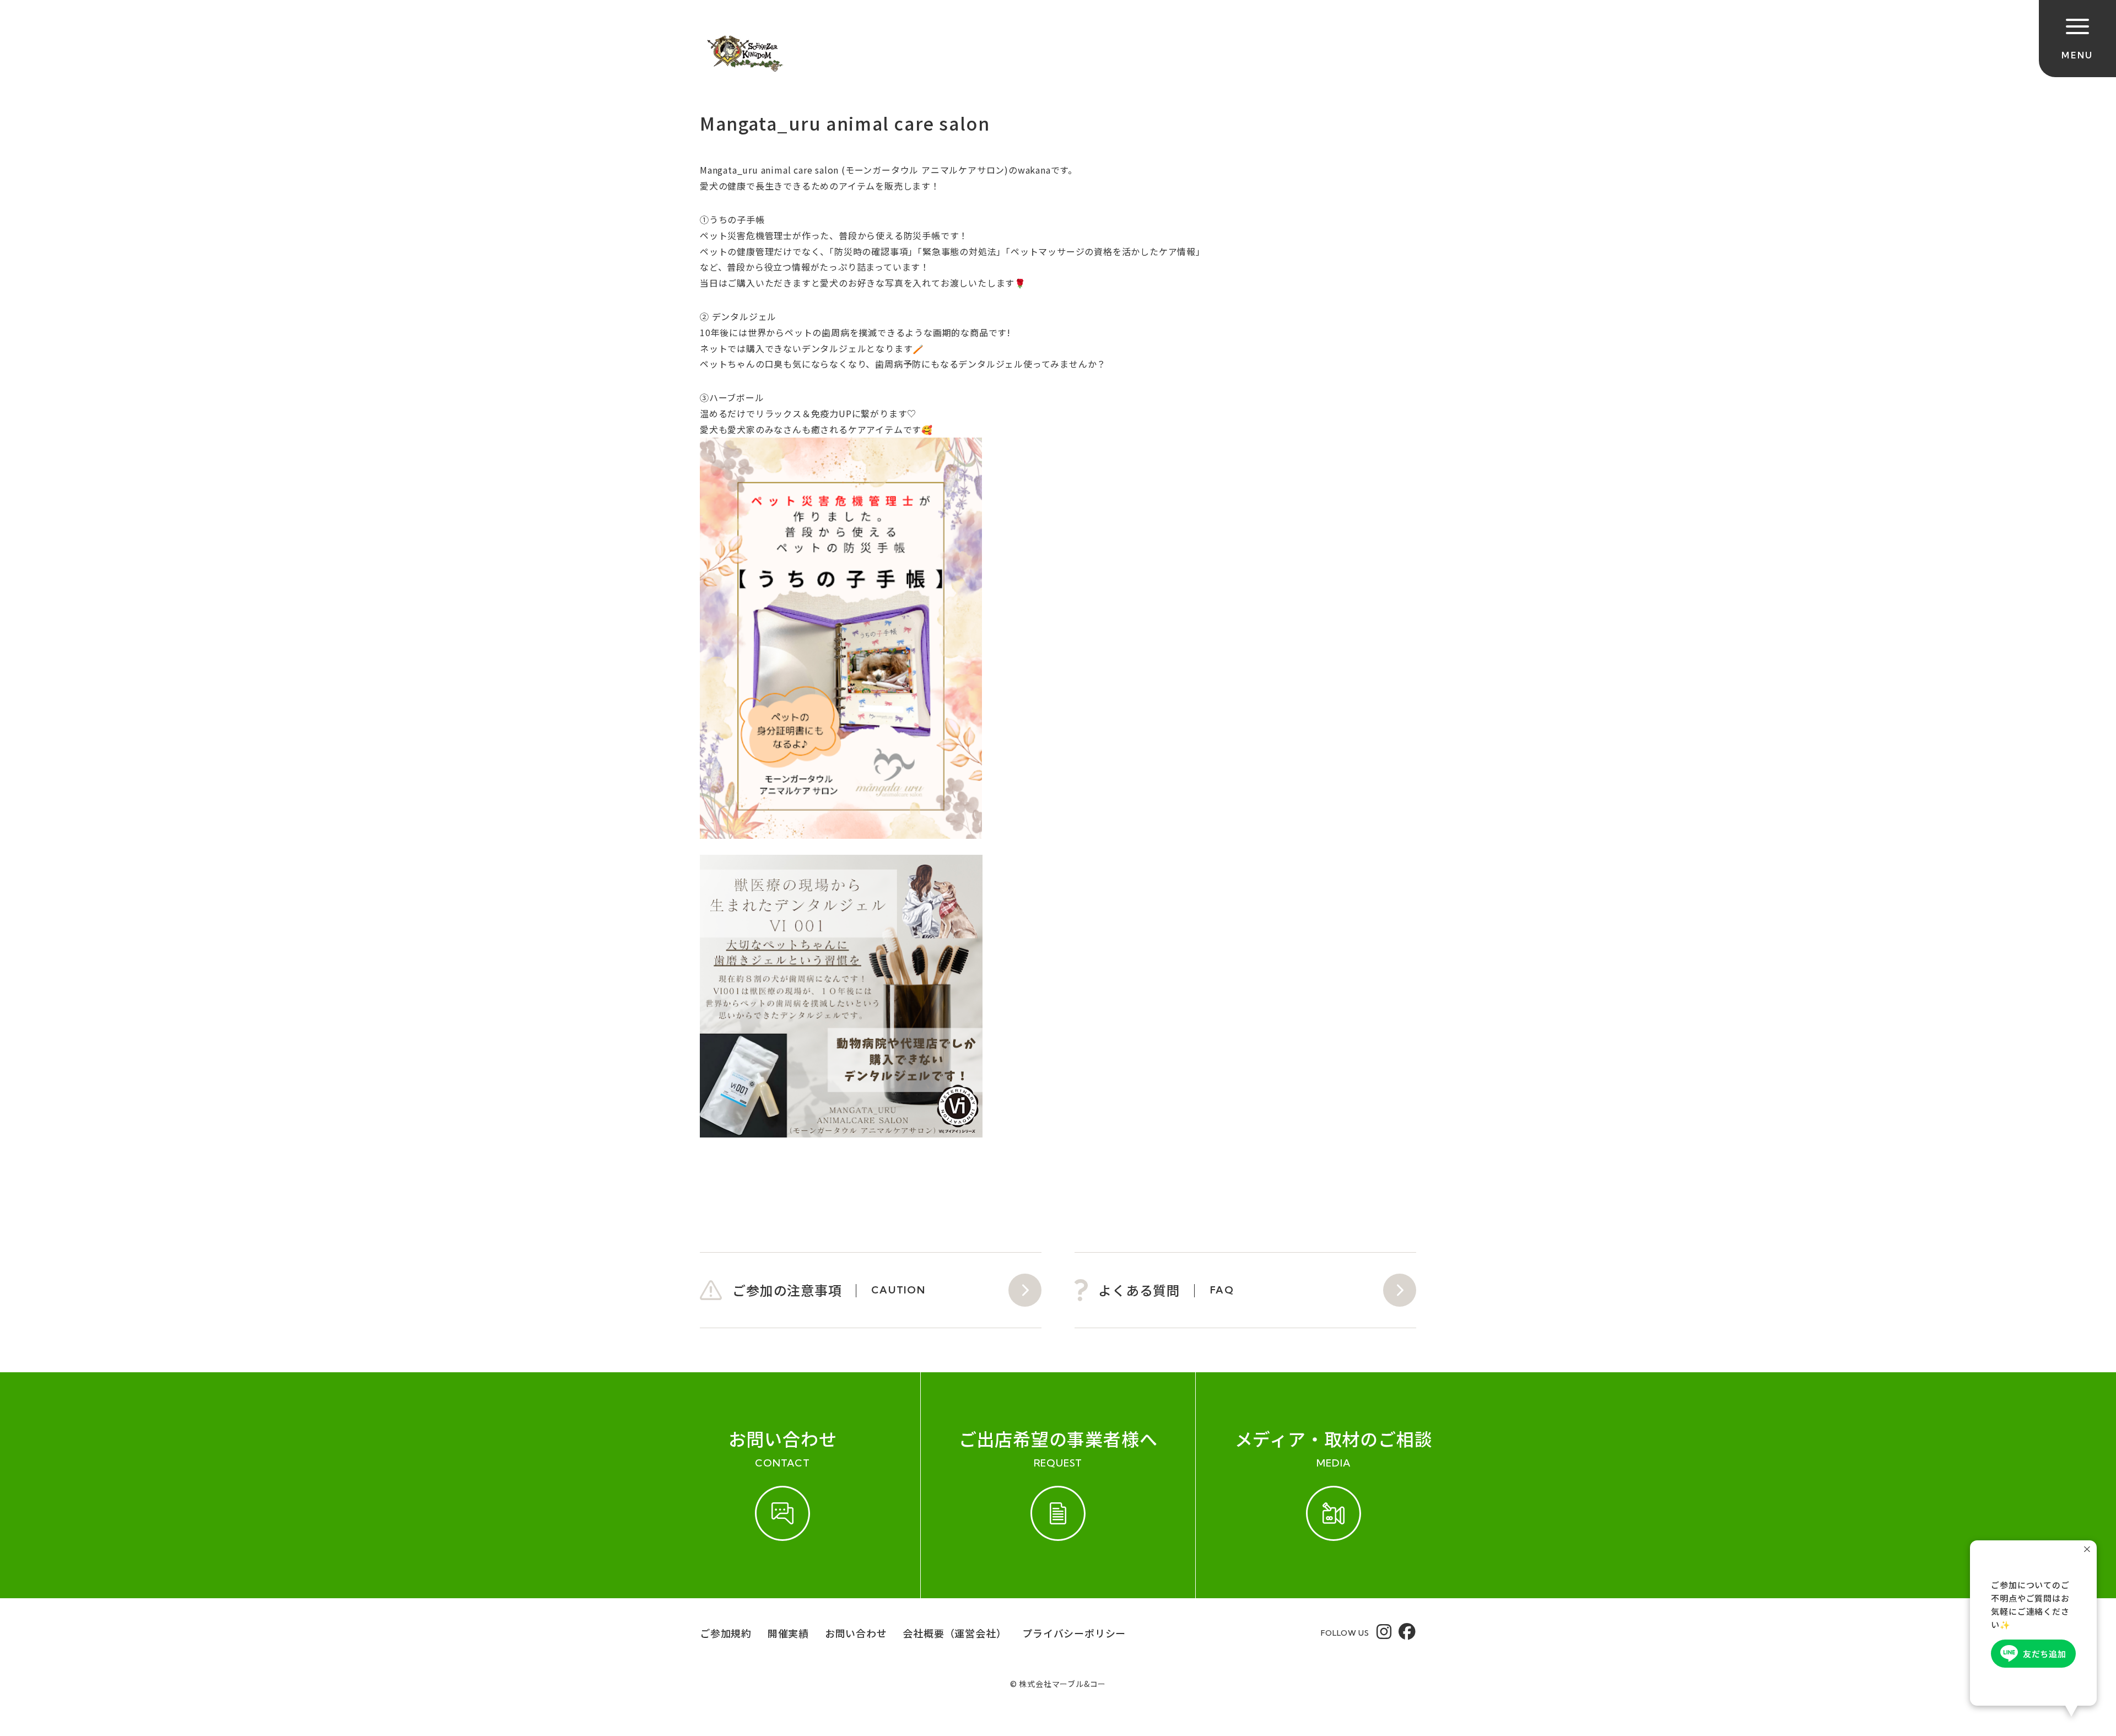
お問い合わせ (856, 1633)
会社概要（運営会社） (954, 1633)
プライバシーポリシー (1074, 1633)
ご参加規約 (726, 1633)
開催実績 (788, 1633)
